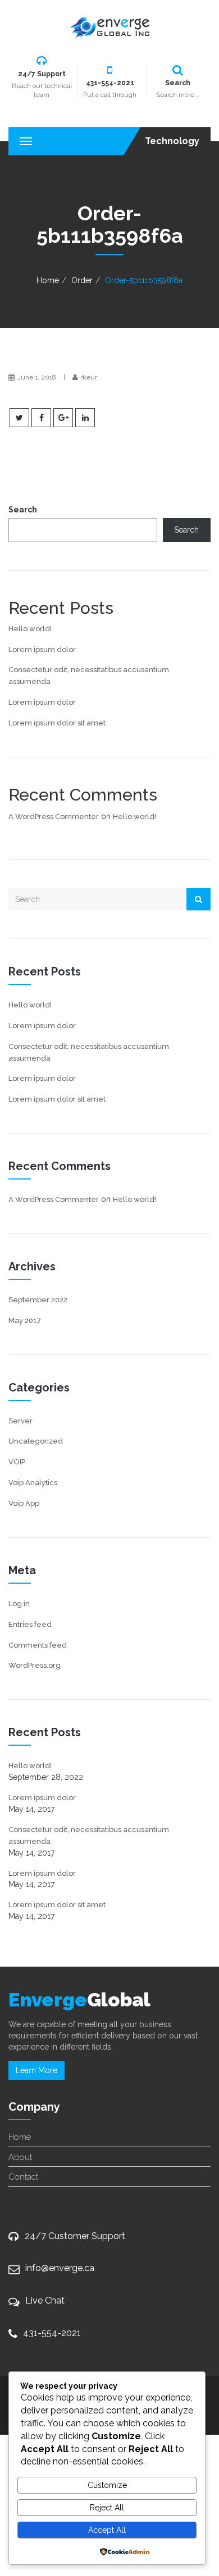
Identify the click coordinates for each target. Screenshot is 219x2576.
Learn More (36, 2070)
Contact (23, 2177)
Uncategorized (36, 1441)
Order (82, 280)
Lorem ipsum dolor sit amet (57, 723)
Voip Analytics (33, 1483)
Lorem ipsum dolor (42, 649)
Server (20, 1421)
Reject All (107, 2508)
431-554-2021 (52, 2333)
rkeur (89, 377)
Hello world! (30, 629)
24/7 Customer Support (75, 2236)
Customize (107, 2485)
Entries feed (30, 1624)
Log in (19, 1604)
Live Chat (45, 2300)
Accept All (107, 2530)
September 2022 (38, 1300)
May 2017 (25, 1321)
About (20, 2157)
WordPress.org (35, 1665)
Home (48, 280)
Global (79, 2000)
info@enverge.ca (60, 2268)
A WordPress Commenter (54, 817)
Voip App (24, 1503)
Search (23, 510)
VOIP (17, 1462)
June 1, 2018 (37, 377)
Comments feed (38, 1645)
